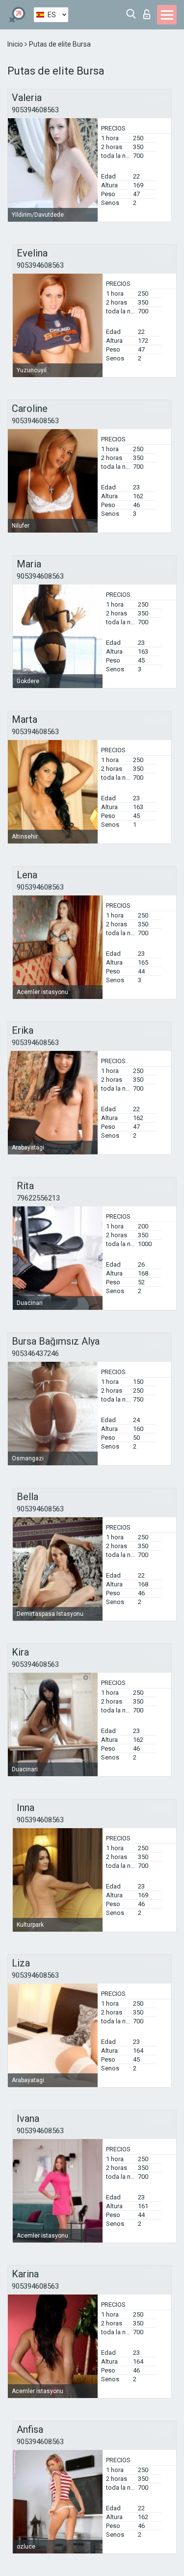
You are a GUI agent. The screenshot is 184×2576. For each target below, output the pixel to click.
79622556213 (38, 1198)
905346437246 (35, 1353)
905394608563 (35, 110)
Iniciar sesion (149, 12)
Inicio (16, 44)
